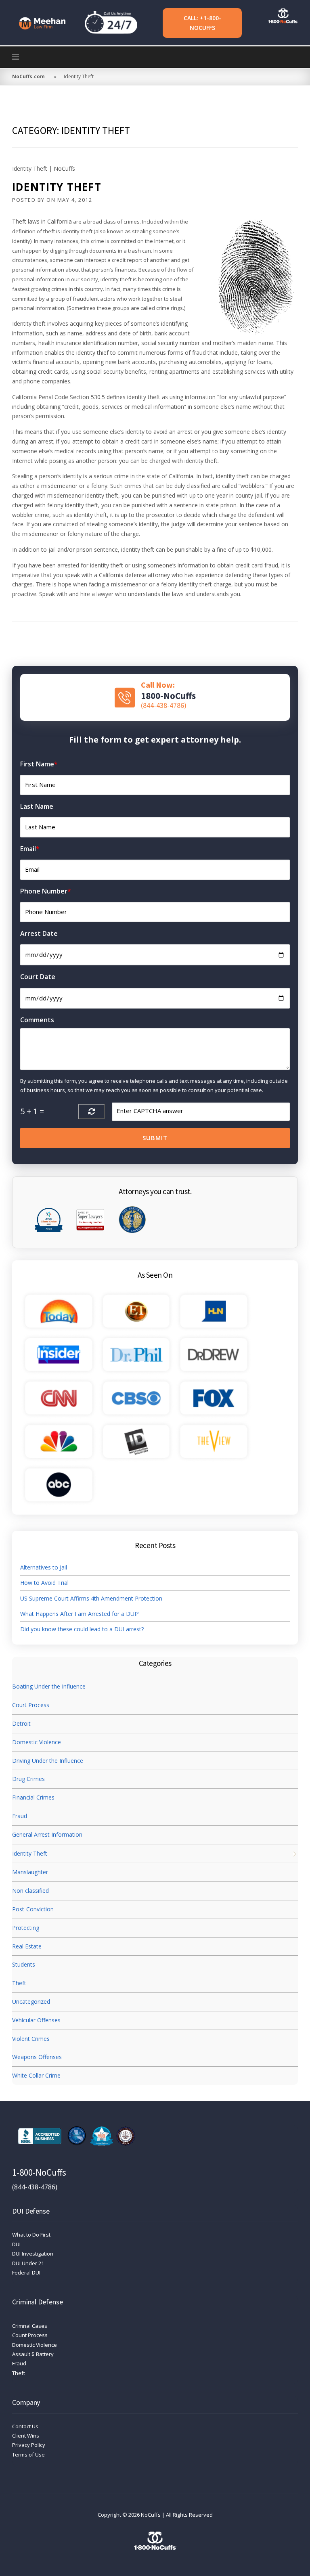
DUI (16, 2244)
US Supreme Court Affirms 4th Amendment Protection (91, 1598)
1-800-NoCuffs (39, 2172)
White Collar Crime (36, 2075)
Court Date (38, 977)
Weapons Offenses (37, 2057)
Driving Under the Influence (48, 1761)
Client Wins (26, 2436)
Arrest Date (39, 933)
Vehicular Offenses (36, 2020)
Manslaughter (30, 1872)
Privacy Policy (29, 2445)
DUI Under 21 (28, 2263)
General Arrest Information (47, 1834)
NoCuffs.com (28, 76)
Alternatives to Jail (44, 1567)
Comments (37, 1020)
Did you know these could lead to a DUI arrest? (82, 1629)
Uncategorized (31, 2002)
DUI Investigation (33, 2254)
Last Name (37, 806)
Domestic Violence (37, 1742)
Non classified (30, 1891)
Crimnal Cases (30, 2326)
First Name (39, 764)
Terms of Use (28, 2455)
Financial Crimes (33, 1797)
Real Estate (27, 1946)
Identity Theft (57, 187)
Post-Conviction (33, 1909)
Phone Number (46, 891)
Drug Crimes (28, 1779)
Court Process (31, 1705)
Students (24, 1964)
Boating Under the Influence (49, 1686)
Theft (19, 1983)
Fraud (20, 1816)
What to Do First (31, 2235)
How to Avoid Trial (44, 1583)
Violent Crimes (31, 2039)
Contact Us (25, 2426)
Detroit (21, 1723)
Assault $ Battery (33, 2354)
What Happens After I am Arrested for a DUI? (79, 1614)
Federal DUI (26, 2273)
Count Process (30, 2335)
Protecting (26, 1928)
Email (30, 849)
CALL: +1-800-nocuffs (202, 23)
